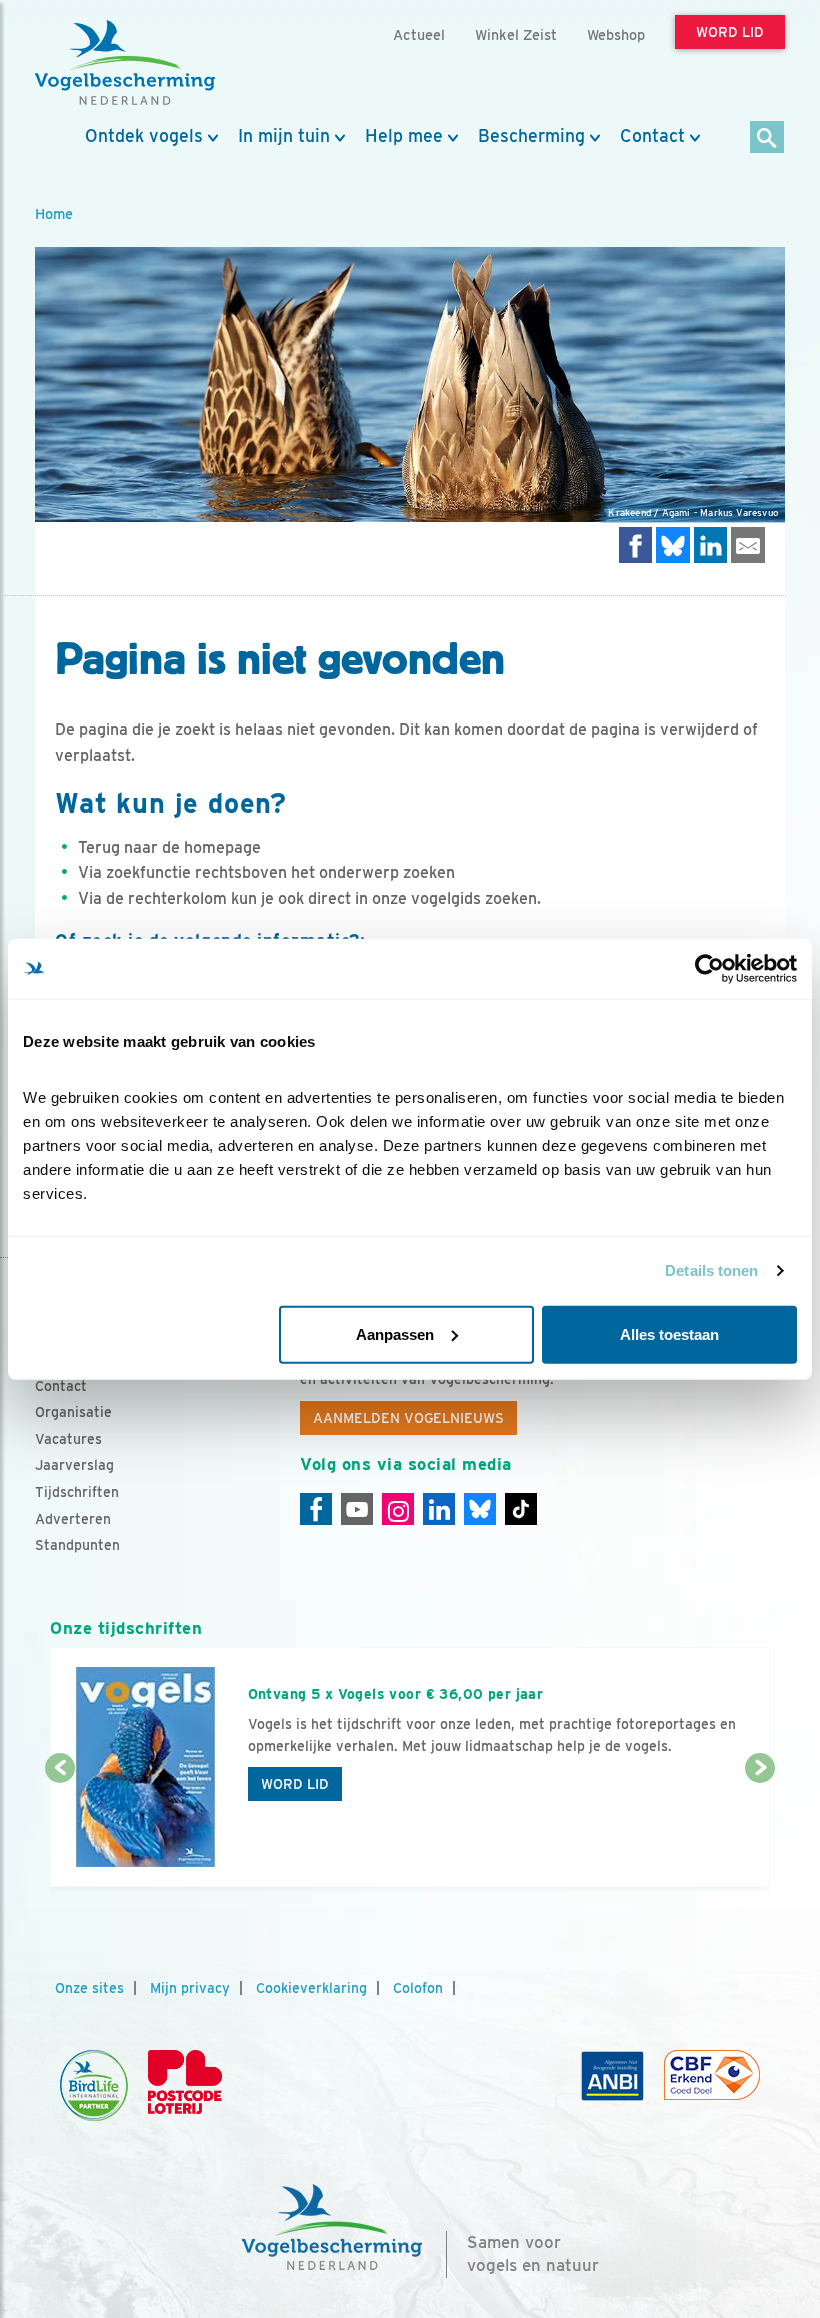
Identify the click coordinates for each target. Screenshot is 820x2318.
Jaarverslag (74, 1465)
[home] (125, 63)
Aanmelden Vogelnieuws (408, 1418)
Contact (652, 136)
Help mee (404, 136)
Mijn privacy (190, 1988)
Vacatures (68, 1439)
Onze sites (89, 1988)
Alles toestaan (669, 1333)
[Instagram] (398, 1509)
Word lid (295, 1784)
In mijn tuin (284, 136)
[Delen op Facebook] (636, 544)
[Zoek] (767, 138)
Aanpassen (395, 1333)
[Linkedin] (439, 1509)
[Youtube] (357, 1509)
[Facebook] (316, 1509)
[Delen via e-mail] (748, 544)
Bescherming (531, 136)
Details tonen (711, 1270)
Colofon (418, 1988)
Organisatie (73, 1412)
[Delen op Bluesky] (673, 544)
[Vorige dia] (60, 1829)
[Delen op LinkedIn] (711, 544)
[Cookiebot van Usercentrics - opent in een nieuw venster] (709, 969)
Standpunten (77, 1545)
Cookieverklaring (311, 1988)
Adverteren (73, 1519)
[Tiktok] (521, 1509)
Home (54, 213)
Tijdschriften (77, 1492)
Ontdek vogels (144, 136)
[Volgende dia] (760, 1829)
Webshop (616, 34)
